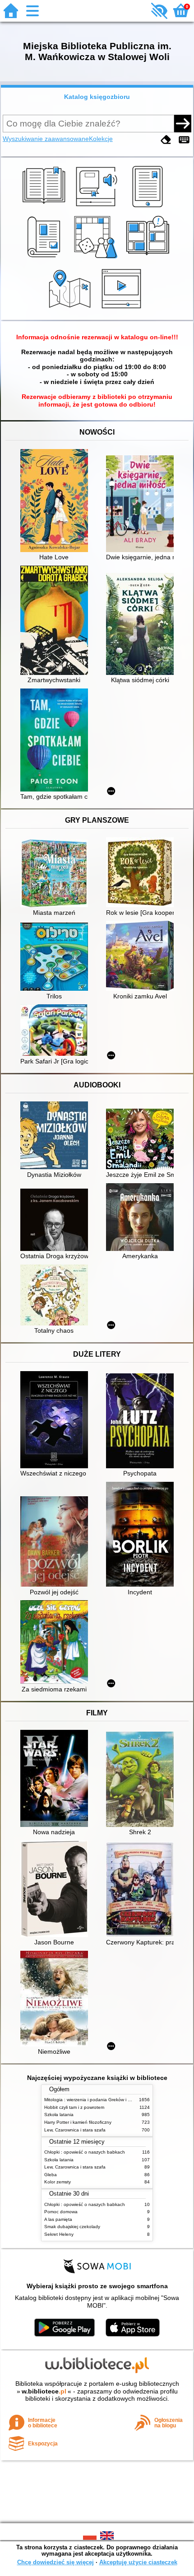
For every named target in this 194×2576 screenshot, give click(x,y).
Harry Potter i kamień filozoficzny (78, 2122)
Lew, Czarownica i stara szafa (75, 2130)
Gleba (51, 2175)
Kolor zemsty (58, 2182)
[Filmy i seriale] (123, 309)
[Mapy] (71, 309)
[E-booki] (149, 207)
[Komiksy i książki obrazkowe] (149, 258)
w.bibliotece (44, 2391)
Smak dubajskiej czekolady (72, 2227)
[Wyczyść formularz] (166, 140)
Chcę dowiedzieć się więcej (55, 2562)
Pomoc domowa (61, 2212)
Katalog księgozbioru (97, 97)
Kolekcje (101, 139)
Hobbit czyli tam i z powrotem (74, 2107)
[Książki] (45, 207)
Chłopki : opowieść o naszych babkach (85, 2152)
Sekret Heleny (59, 2234)
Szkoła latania (59, 2115)
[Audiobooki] (97, 207)
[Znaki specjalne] (184, 140)
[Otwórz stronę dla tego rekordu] (56, 501)
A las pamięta (58, 2219)
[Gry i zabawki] (97, 258)
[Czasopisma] (45, 258)
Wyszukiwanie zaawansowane (46, 139)
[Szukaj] (183, 123)
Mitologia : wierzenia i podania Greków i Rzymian (95, 2100)
